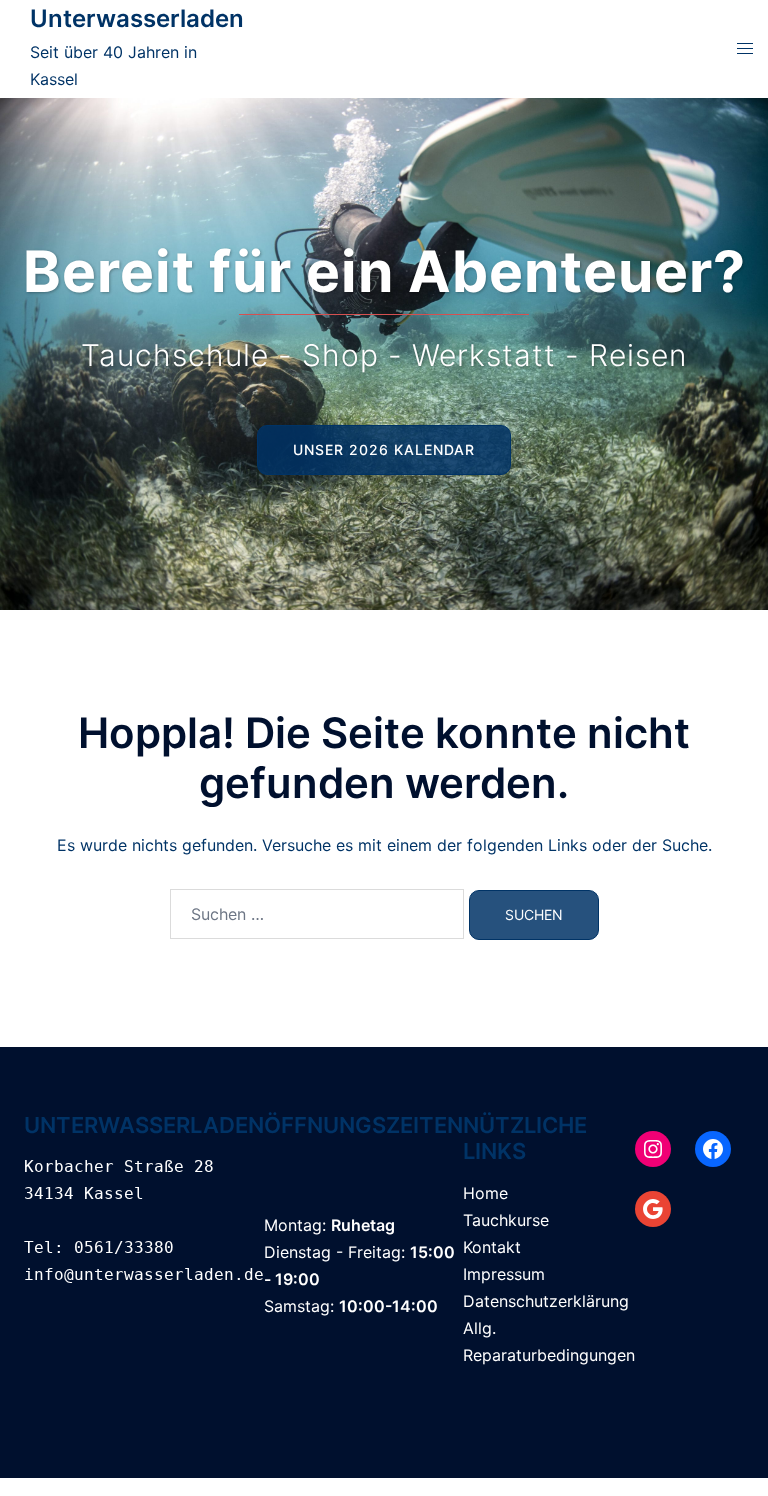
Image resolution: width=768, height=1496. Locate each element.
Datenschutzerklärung (546, 1301)
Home (485, 1193)
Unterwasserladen (137, 18)
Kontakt (492, 1247)
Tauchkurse (506, 1220)
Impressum (504, 1274)
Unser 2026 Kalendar (384, 449)
